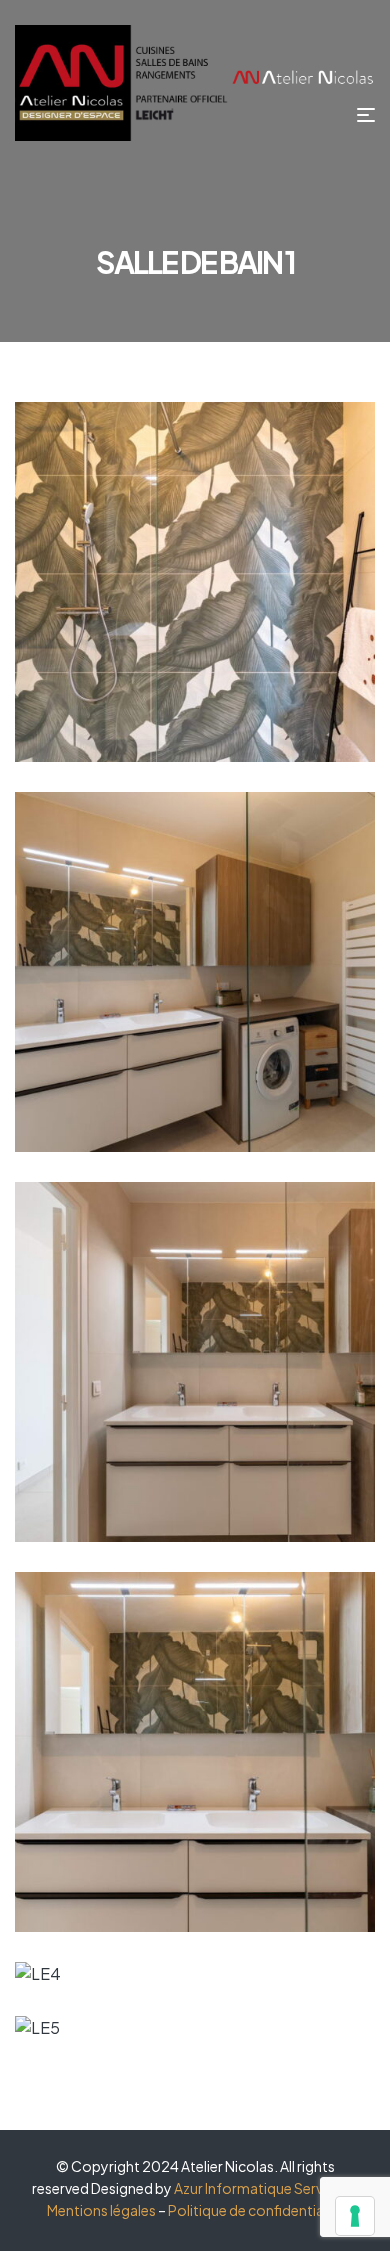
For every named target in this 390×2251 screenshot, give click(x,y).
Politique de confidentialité (256, 2210)
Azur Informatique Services (261, 2188)
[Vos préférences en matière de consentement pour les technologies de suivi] (355, 2216)
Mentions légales (101, 2210)
